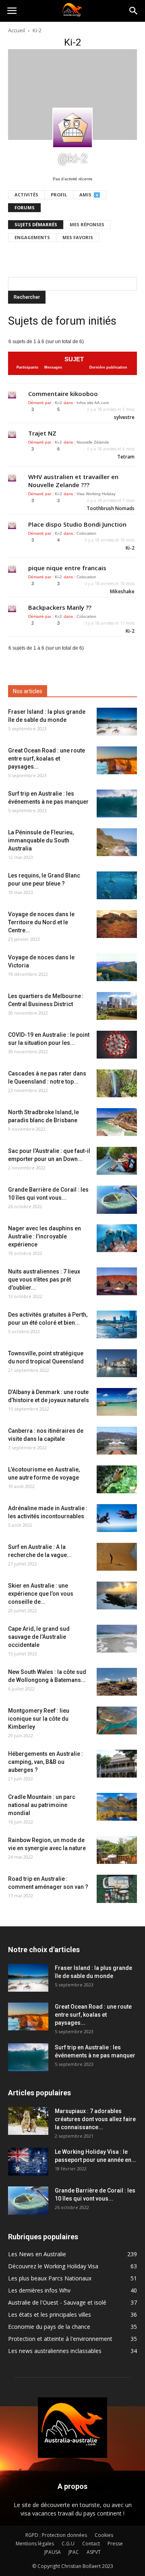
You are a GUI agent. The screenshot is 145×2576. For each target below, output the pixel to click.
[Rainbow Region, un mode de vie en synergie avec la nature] (117, 1850)
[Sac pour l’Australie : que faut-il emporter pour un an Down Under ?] (117, 1161)
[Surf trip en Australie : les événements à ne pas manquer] (117, 803)
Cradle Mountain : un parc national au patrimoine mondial (42, 1805)
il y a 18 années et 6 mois (111, 449)
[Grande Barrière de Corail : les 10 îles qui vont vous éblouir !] (117, 1200)
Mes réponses (87, 224)
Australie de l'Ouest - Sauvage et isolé (57, 2302)
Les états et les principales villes (50, 2314)
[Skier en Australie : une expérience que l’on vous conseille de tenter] (117, 1595)
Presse (115, 2544)
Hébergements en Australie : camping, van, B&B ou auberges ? (46, 1762)
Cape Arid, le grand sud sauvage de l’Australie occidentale (39, 1637)
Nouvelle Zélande (93, 442)
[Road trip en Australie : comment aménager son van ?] (117, 1889)
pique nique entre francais (67, 568)
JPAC (74, 2552)
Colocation (86, 533)
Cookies (104, 2535)
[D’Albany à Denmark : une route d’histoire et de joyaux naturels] (117, 1402)
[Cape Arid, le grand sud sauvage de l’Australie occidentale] (117, 1639)
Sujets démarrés (36, 224)
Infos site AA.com (93, 403)
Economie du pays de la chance (49, 2327)
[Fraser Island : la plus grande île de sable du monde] (117, 722)
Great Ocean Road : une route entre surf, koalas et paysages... (47, 759)
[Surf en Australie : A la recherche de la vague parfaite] (117, 1557)
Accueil (17, 30)
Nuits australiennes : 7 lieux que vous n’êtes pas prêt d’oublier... (44, 1280)
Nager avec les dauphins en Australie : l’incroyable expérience (45, 1236)
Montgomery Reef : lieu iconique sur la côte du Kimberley (39, 1719)
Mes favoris (78, 237)
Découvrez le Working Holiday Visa (53, 2266)
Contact (91, 2544)
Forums (25, 207)
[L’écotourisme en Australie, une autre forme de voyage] (117, 1479)
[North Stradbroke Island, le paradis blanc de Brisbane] (117, 1122)
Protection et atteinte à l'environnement (60, 2339)
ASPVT (94, 2552)
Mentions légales (35, 2544)
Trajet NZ (42, 433)
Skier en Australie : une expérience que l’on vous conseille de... (41, 1594)
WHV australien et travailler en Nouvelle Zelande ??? (73, 481)
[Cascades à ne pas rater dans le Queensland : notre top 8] (117, 1083)
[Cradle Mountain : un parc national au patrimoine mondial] (117, 1807)
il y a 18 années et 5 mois (111, 409)
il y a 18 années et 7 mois (111, 500)
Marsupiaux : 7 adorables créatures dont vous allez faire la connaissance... (95, 2119)
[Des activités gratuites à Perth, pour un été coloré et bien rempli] (117, 1324)
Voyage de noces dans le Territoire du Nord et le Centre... (41, 922)
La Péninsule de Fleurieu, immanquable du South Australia (41, 840)
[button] (134, 11)
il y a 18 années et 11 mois (110, 623)
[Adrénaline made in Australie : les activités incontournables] (117, 1518)
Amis (89, 195)
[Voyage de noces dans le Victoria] (117, 967)
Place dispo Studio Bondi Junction (77, 524)
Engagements (32, 237)
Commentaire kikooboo (63, 394)
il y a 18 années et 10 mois (110, 540)
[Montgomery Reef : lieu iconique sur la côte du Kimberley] (117, 1720)
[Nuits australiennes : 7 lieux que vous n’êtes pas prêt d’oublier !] (117, 1281)
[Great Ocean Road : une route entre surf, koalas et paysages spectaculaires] (117, 760)
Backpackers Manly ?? (60, 607)
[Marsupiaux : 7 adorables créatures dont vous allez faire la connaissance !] (28, 2121)
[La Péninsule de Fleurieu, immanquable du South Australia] (117, 842)
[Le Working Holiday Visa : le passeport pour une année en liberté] (28, 2162)
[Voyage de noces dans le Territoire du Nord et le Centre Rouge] (117, 924)
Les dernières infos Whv (39, 2290)
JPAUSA (53, 2552)
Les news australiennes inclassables (55, 2351)
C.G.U (68, 2544)
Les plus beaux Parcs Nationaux (50, 2278)
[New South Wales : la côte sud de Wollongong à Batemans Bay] (117, 1682)
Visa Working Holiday (96, 494)
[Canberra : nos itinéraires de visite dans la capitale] (117, 1441)
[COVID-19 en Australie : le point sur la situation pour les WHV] (117, 1045)
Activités (26, 195)
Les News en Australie (37, 2254)
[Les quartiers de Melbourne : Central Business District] (117, 1006)
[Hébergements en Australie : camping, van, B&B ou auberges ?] (117, 1764)
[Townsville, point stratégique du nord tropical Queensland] (117, 1363)
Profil (59, 195)
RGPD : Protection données (56, 2535)
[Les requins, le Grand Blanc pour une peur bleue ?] (117, 885)
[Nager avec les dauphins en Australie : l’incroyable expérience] (117, 1238)
